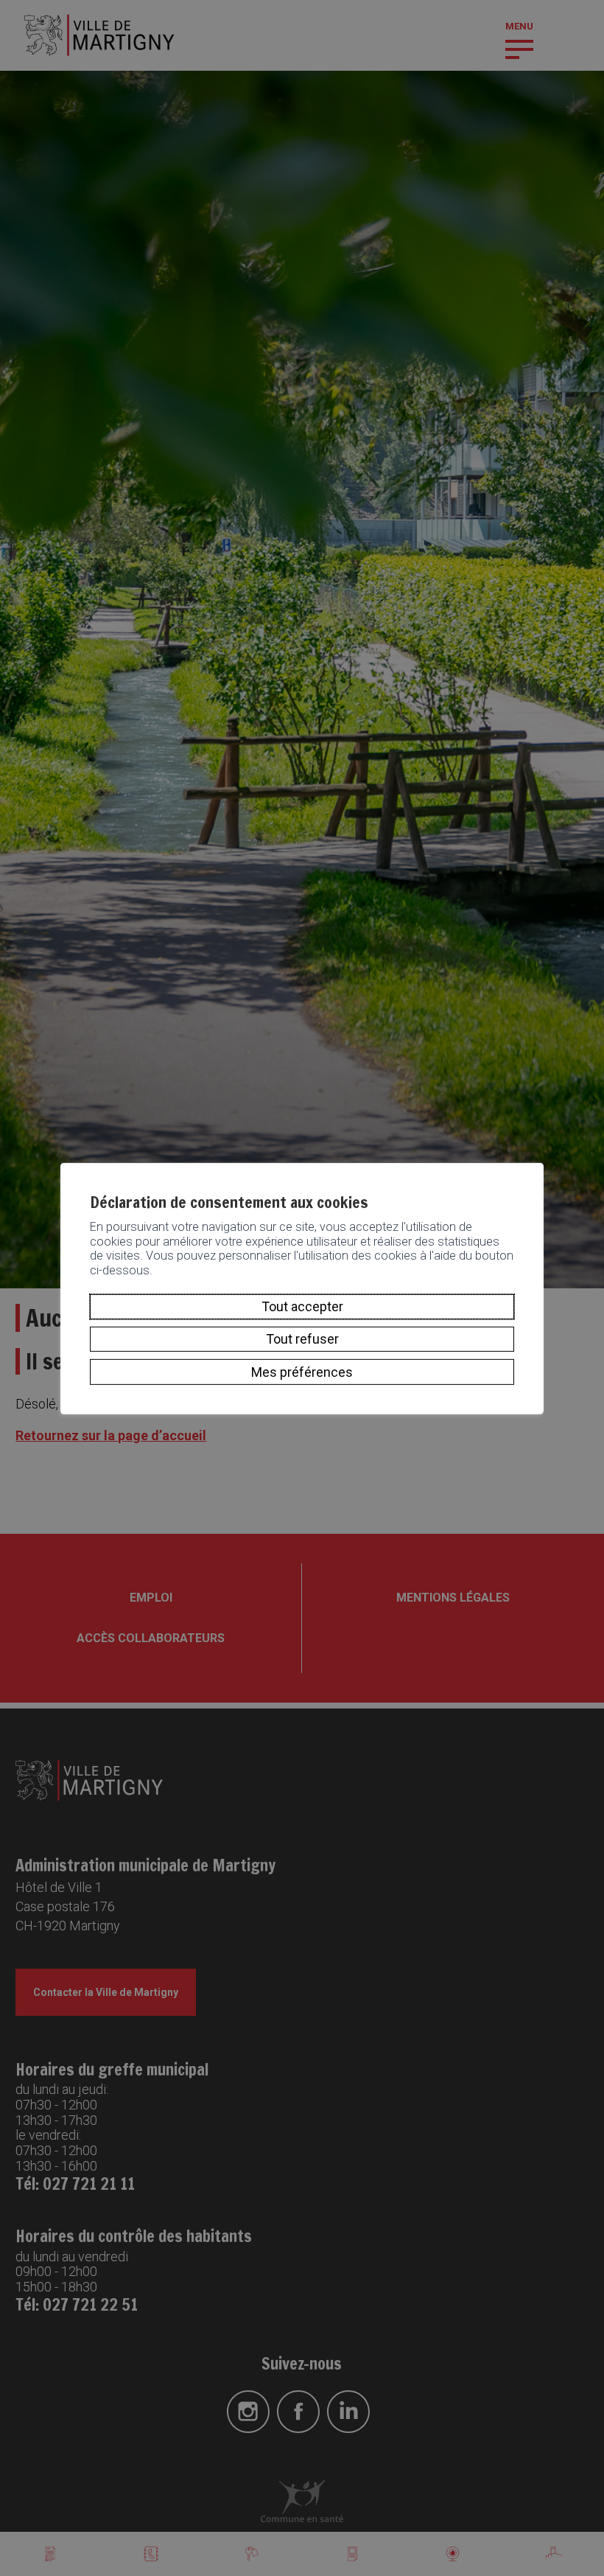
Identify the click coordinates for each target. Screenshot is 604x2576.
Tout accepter (302, 1306)
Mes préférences (302, 1371)
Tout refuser (302, 1339)
